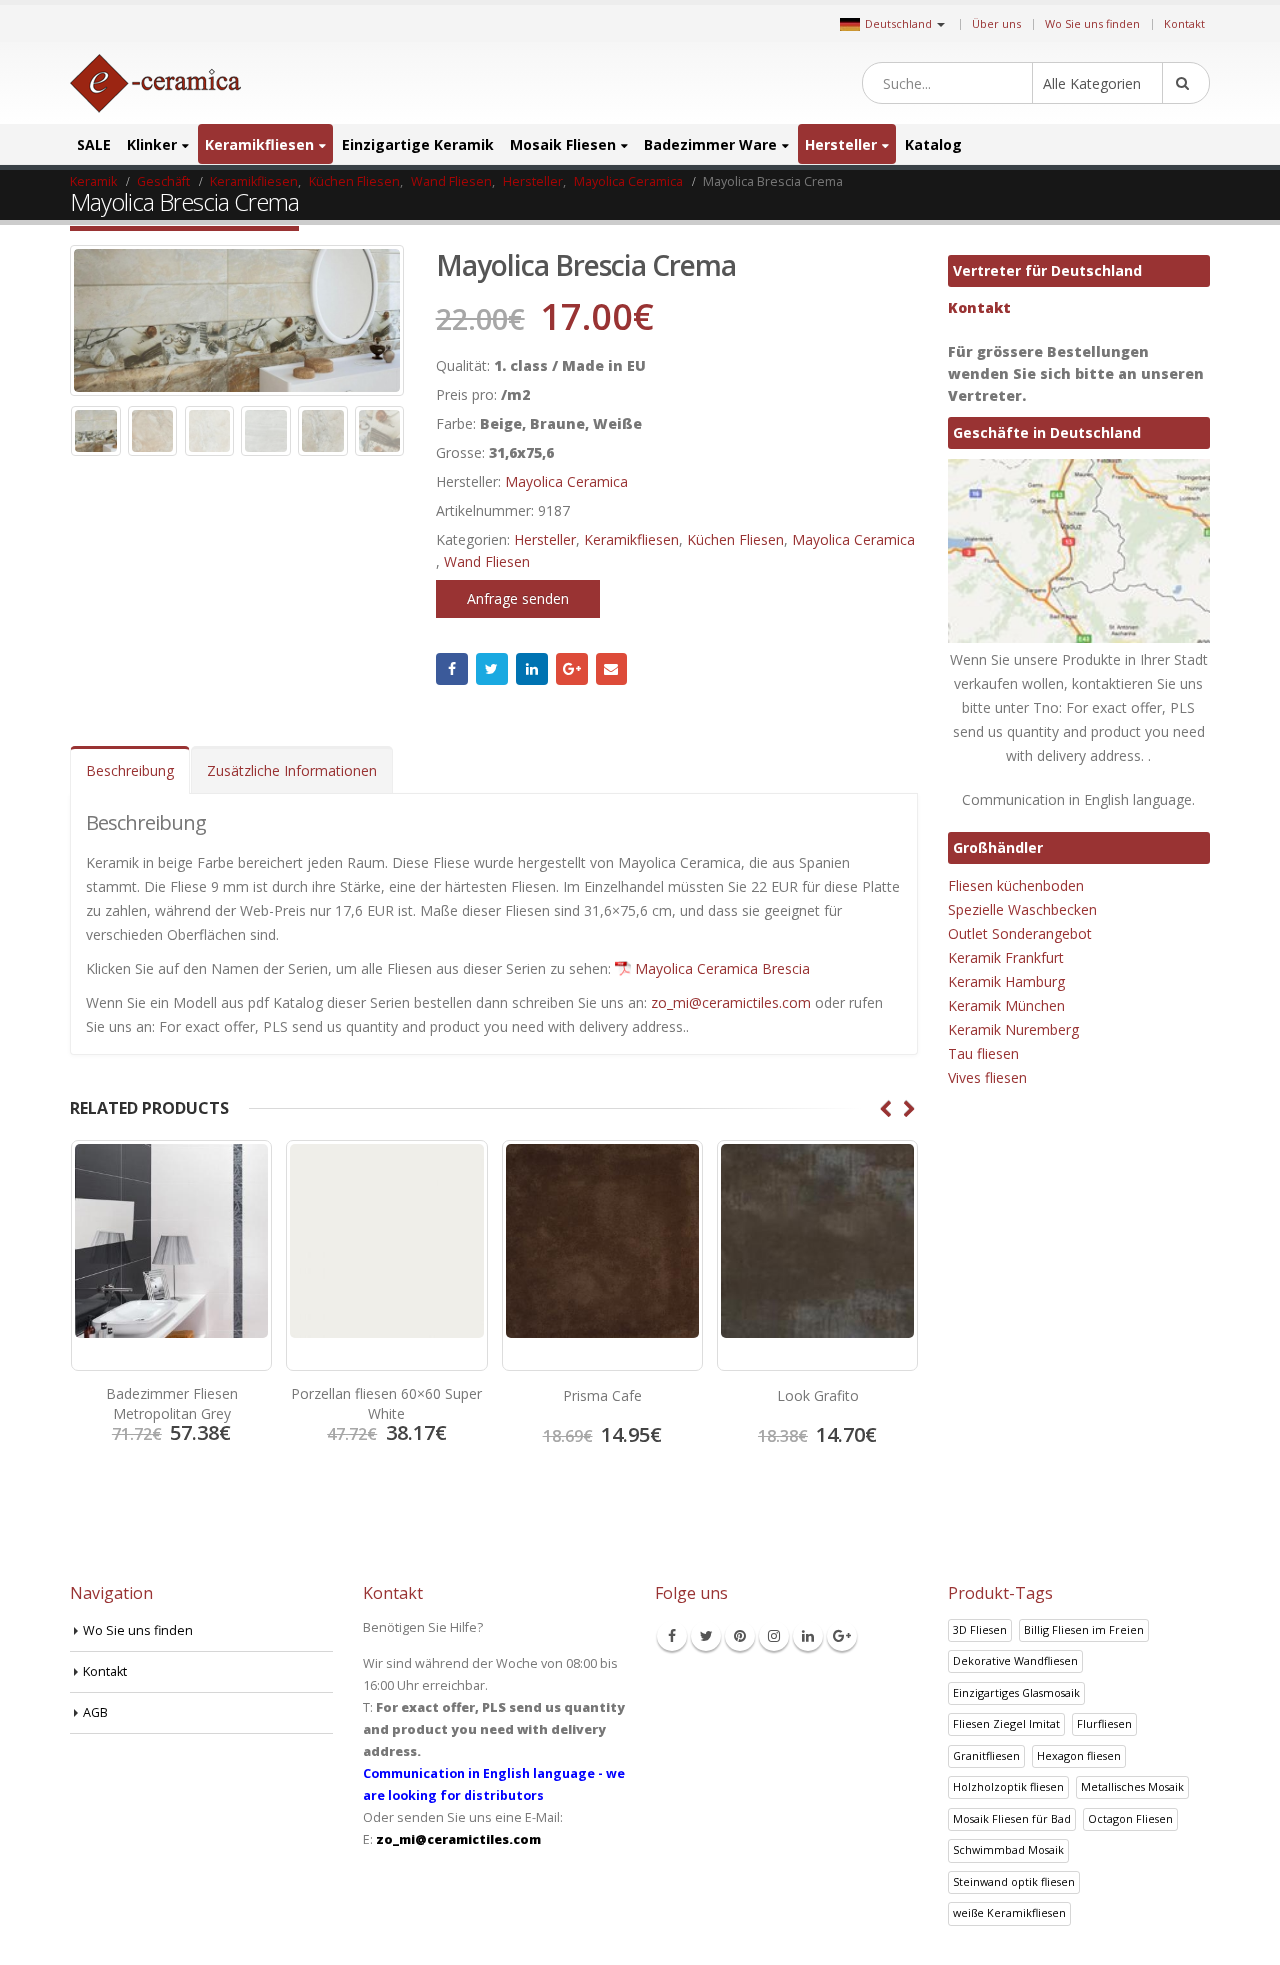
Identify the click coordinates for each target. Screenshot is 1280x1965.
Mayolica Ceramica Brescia (722, 968)
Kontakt (1184, 23)
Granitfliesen (986, 1755)
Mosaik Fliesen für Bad (1012, 1818)
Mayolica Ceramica (566, 481)
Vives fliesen (987, 1077)
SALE (94, 144)
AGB (95, 1712)
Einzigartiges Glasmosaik (1016, 1692)
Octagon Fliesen (1130, 1818)
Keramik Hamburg (1006, 981)
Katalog (933, 144)
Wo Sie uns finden (1092, 23)
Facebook (452, 669)
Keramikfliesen (259, 144)
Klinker (152, 144)
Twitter (492, 669)
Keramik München (1006, 1005)
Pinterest (740, 1636)
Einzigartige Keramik (418, 144)
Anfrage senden (518, 598)
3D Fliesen (980, 1629)
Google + (572, 669)
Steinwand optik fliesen (1014, 1881)
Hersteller (841, 144)
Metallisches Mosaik (1132, 1786)
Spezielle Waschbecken (1022, 909)
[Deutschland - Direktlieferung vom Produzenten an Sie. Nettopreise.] (155, 83)
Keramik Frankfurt (1006, 957)
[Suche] (1186, 83)
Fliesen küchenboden (1016, 885)
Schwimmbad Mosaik (1008, 1849)
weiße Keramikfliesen (1009, 1912)
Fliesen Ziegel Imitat (1006, 1723)
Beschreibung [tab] (130, 770)
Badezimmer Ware (710, 144)
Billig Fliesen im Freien (1084, 1629)
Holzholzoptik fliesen (1008, 1786)
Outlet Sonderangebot (1020, 933)
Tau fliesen (983, 1053)
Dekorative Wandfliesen (1015, 1660)
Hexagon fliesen (1079, 1755)
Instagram (774, 1636)
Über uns (996, 23)
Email (612, 669)
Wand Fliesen (487, 561)
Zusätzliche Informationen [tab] (292, 770)
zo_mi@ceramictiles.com (731, 1002)
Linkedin (808, 1636)
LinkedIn (532, 669)
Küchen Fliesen (735, 539)
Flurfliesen (1104, 1723)
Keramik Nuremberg (1013, 1029)
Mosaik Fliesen (563, 144)
